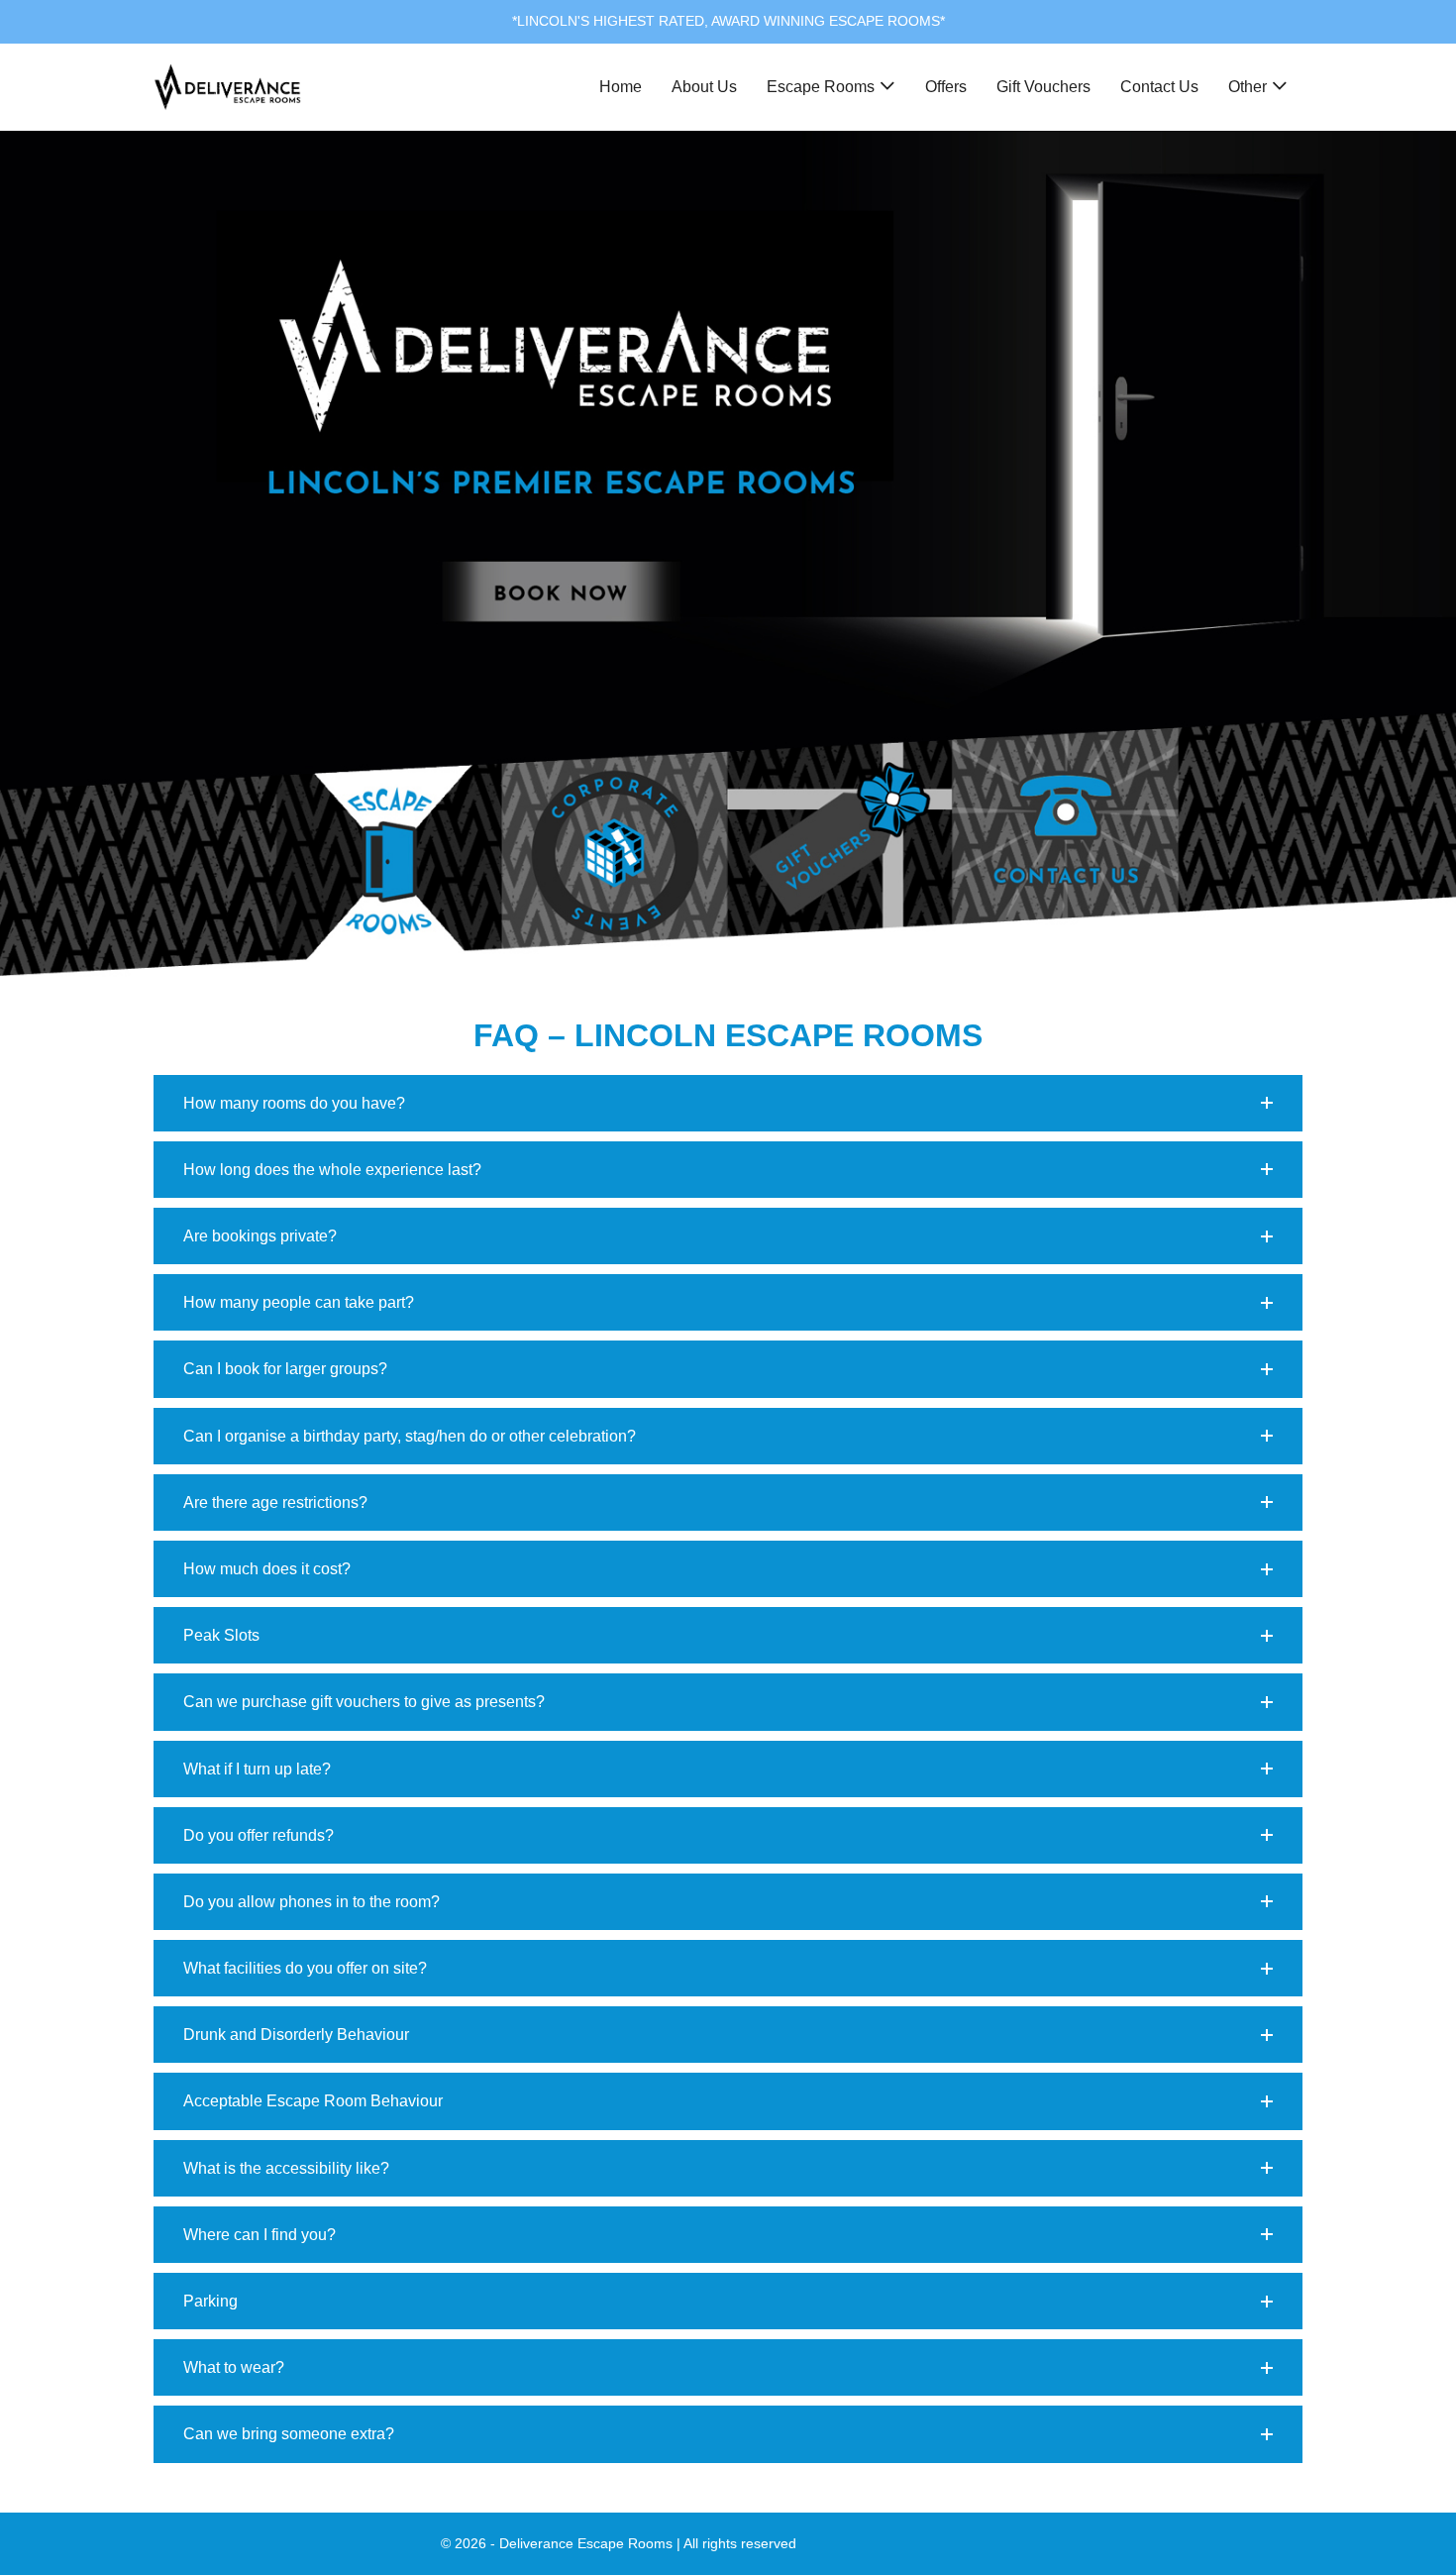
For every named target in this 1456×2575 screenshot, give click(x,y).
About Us (704, 87)
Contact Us (1159, 87)
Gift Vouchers (1043, 87)
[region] (728, 554)
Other (1248, 87)
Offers (946, 87)
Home (621, 87)
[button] (728, 1103)
